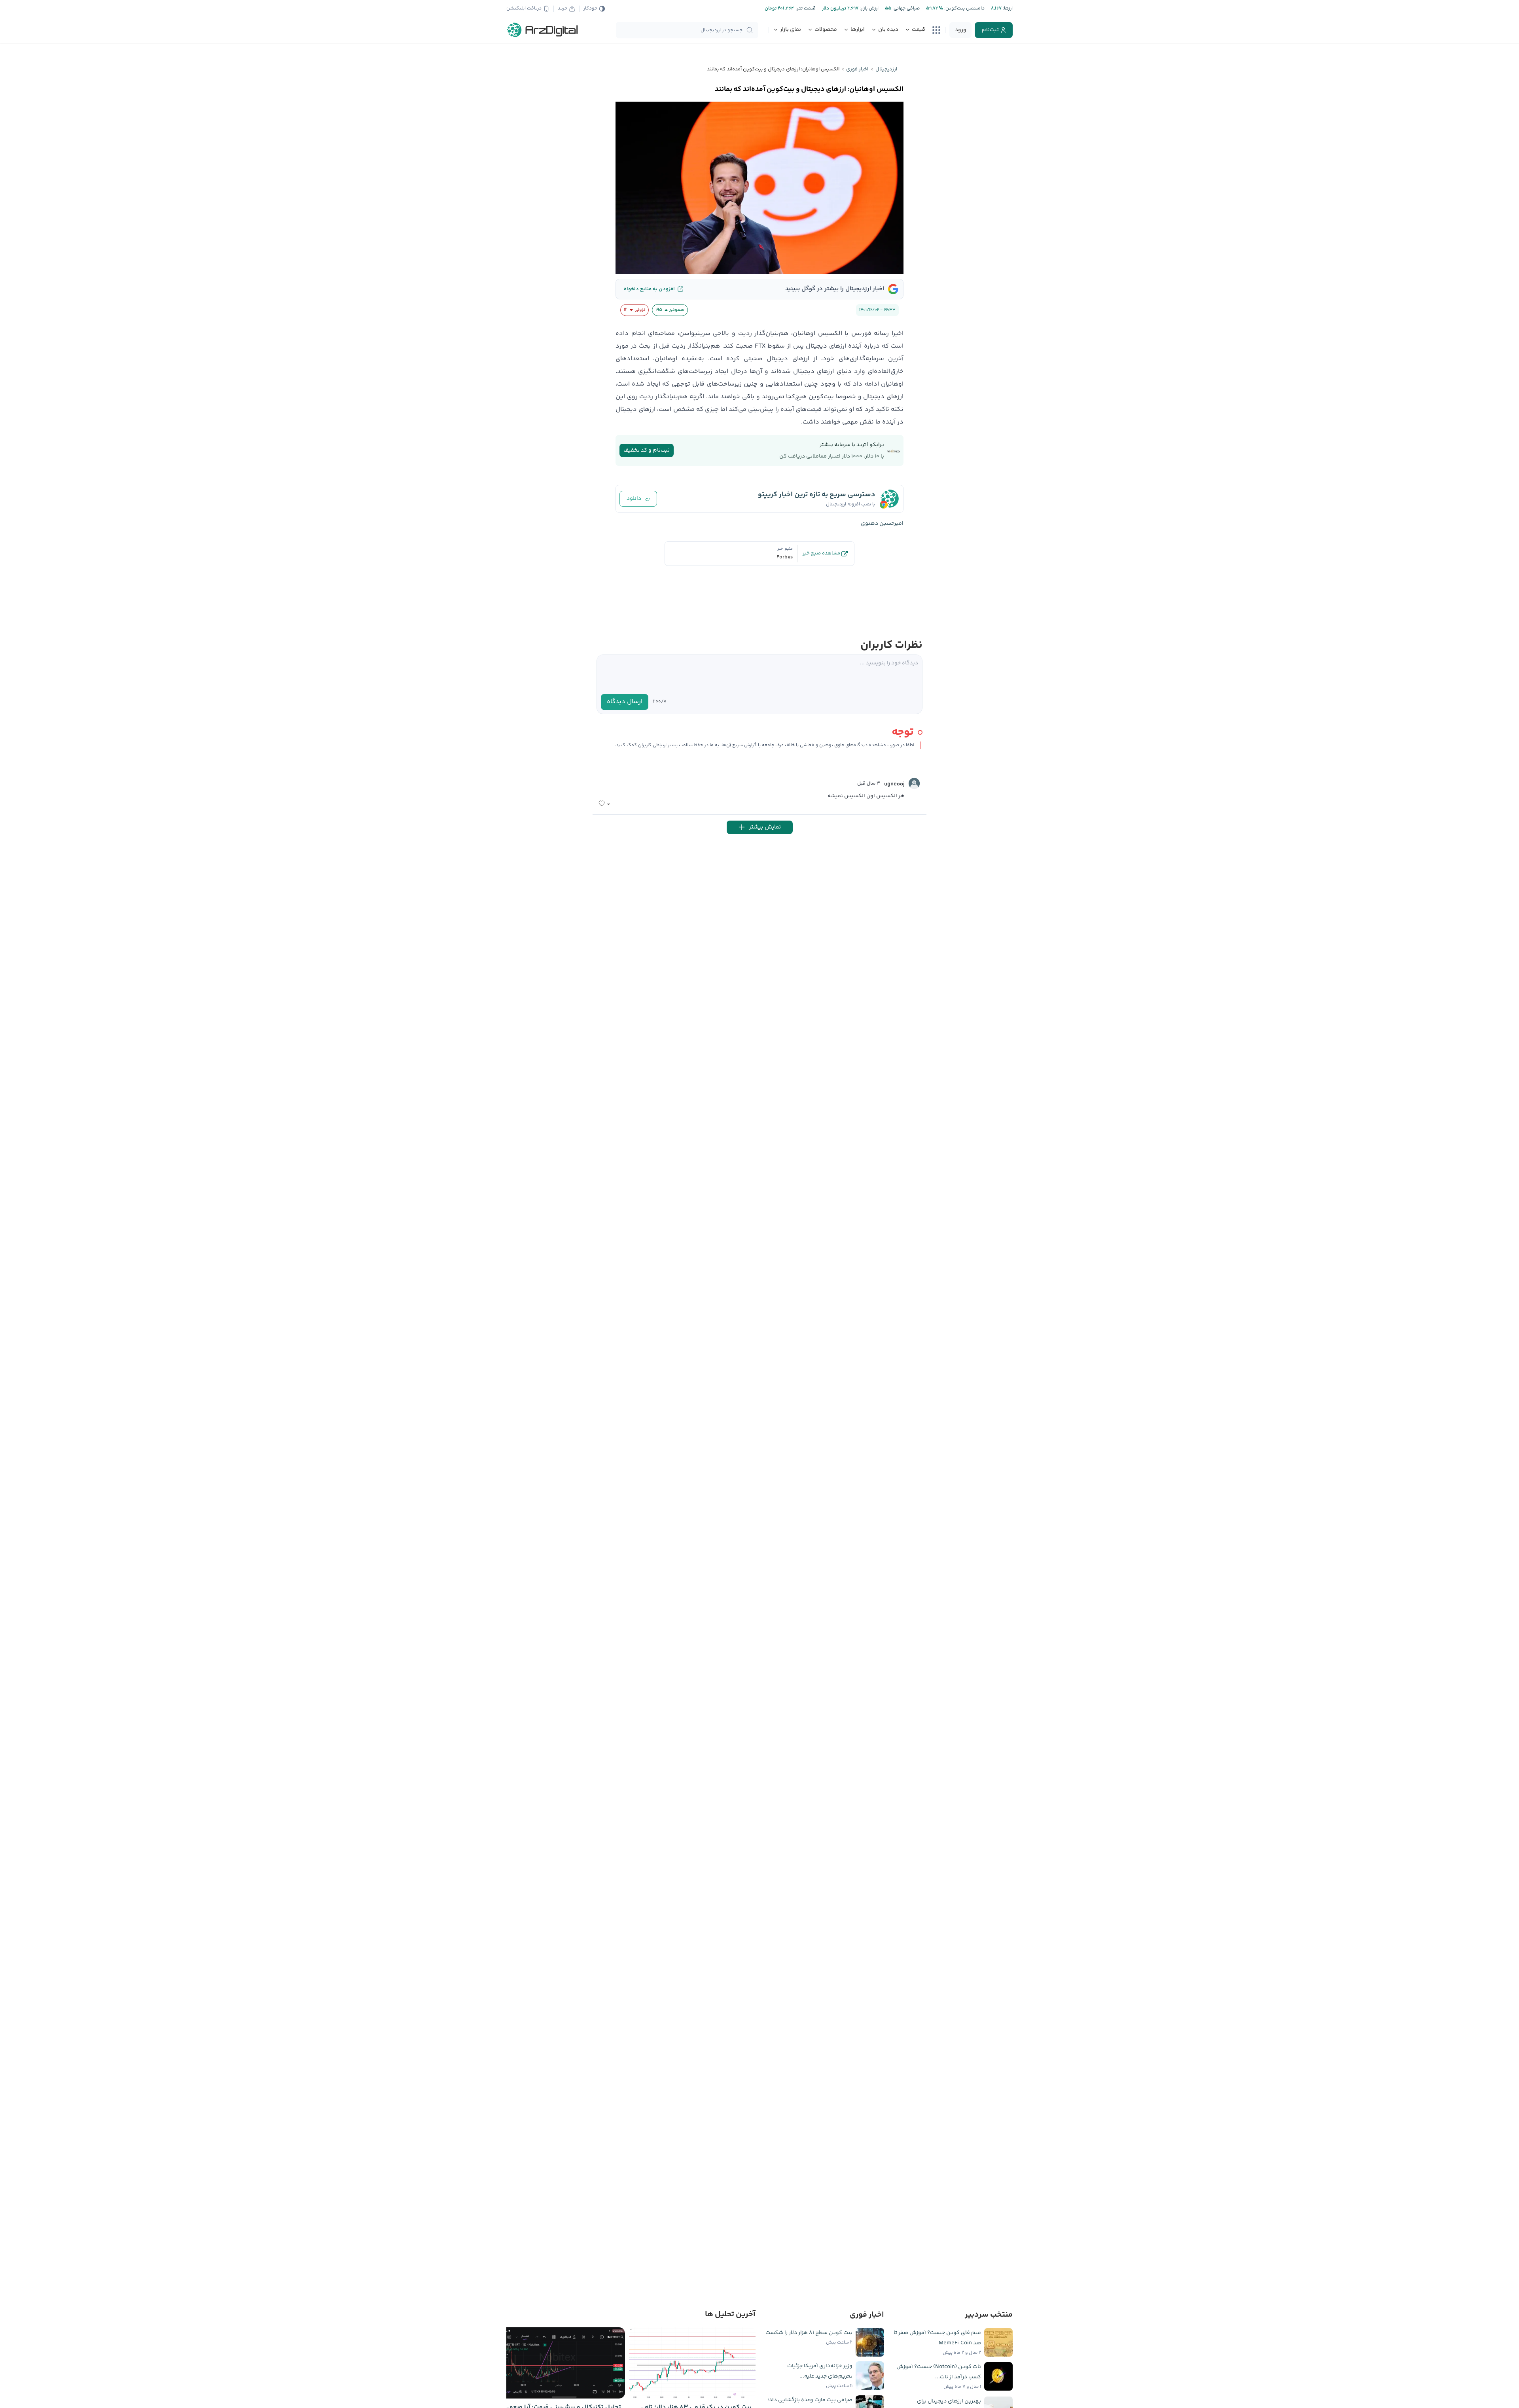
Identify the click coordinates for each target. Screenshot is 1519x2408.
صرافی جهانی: (905, 9)
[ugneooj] (914, 783)
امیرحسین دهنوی (882, 524)
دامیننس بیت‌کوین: (964, 9)
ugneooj (894, 784)
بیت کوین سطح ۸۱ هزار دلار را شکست (809, 2333)
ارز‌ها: (1007, 9)
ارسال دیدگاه (625, 702)
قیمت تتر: (805, 9)
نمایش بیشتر (765, 827)
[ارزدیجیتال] (543, 30)
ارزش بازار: (868, 9)
